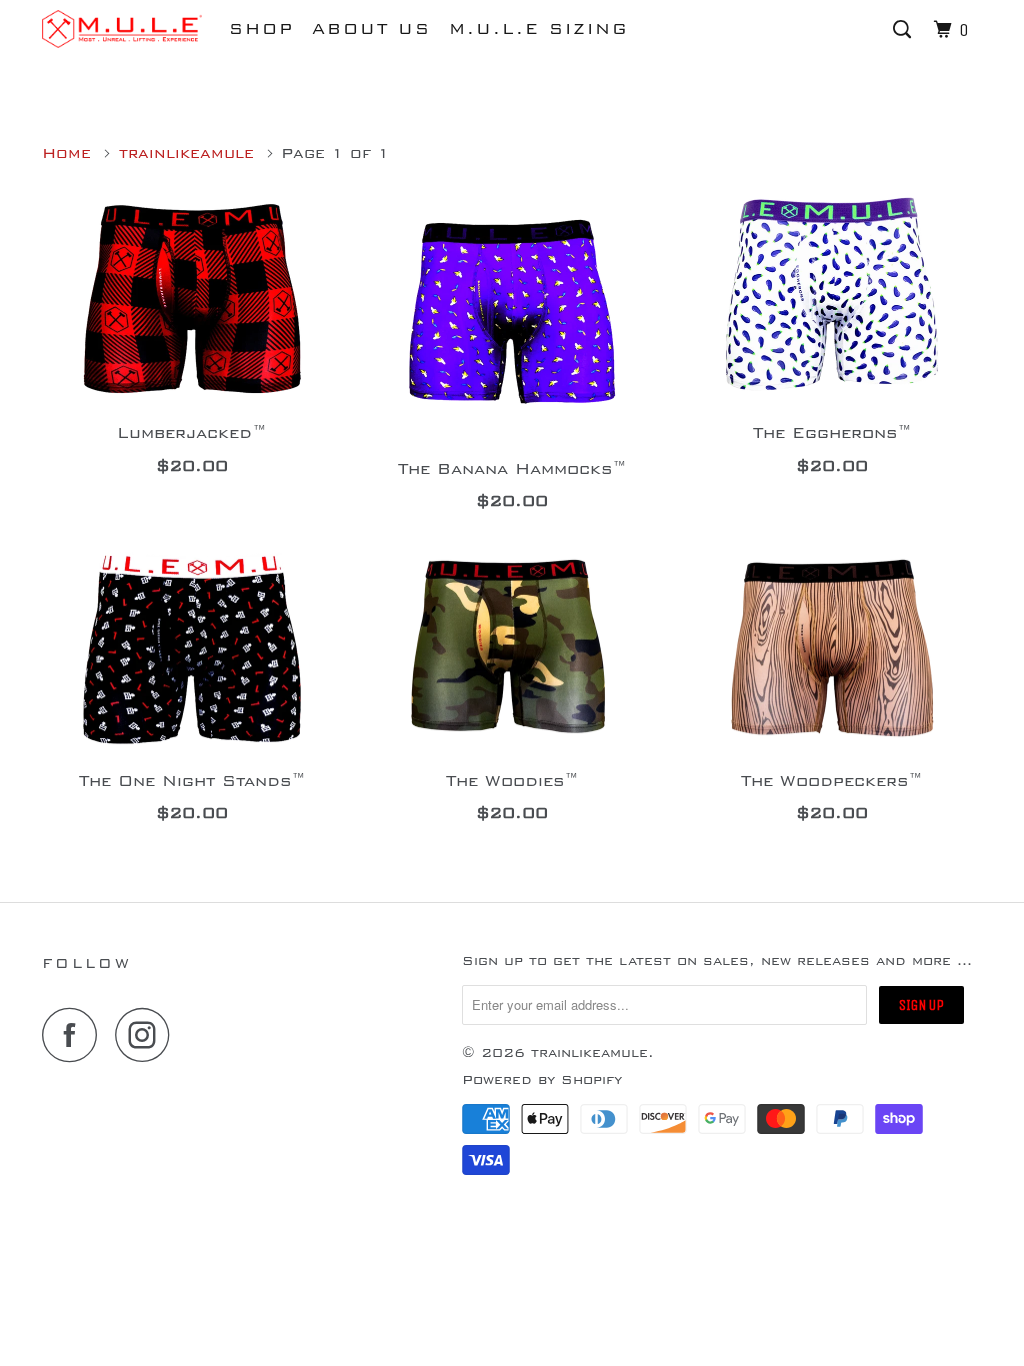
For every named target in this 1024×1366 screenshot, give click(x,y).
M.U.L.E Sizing (539, 29)
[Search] (905, 30)
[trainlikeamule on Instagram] (148, 1034)
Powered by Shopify (542, 1080)
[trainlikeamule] (122, 29)
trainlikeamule (589, 1053)
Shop (261, 29)
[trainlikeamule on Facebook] (75, 1034)
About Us (371, 29)
